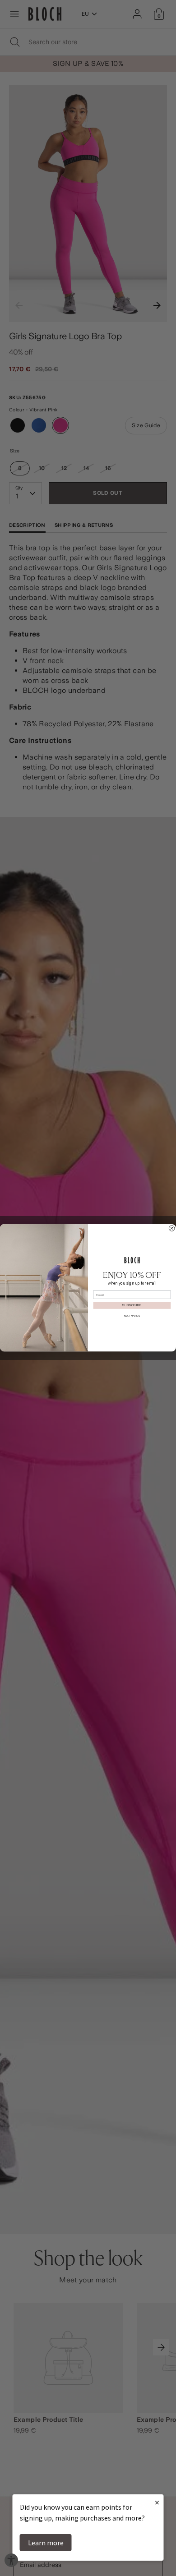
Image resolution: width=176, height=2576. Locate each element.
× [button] (157, 2502)
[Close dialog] (171, 1228)
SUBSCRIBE (132, 1305)
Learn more (46, 2543)
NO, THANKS (132, 1316)
